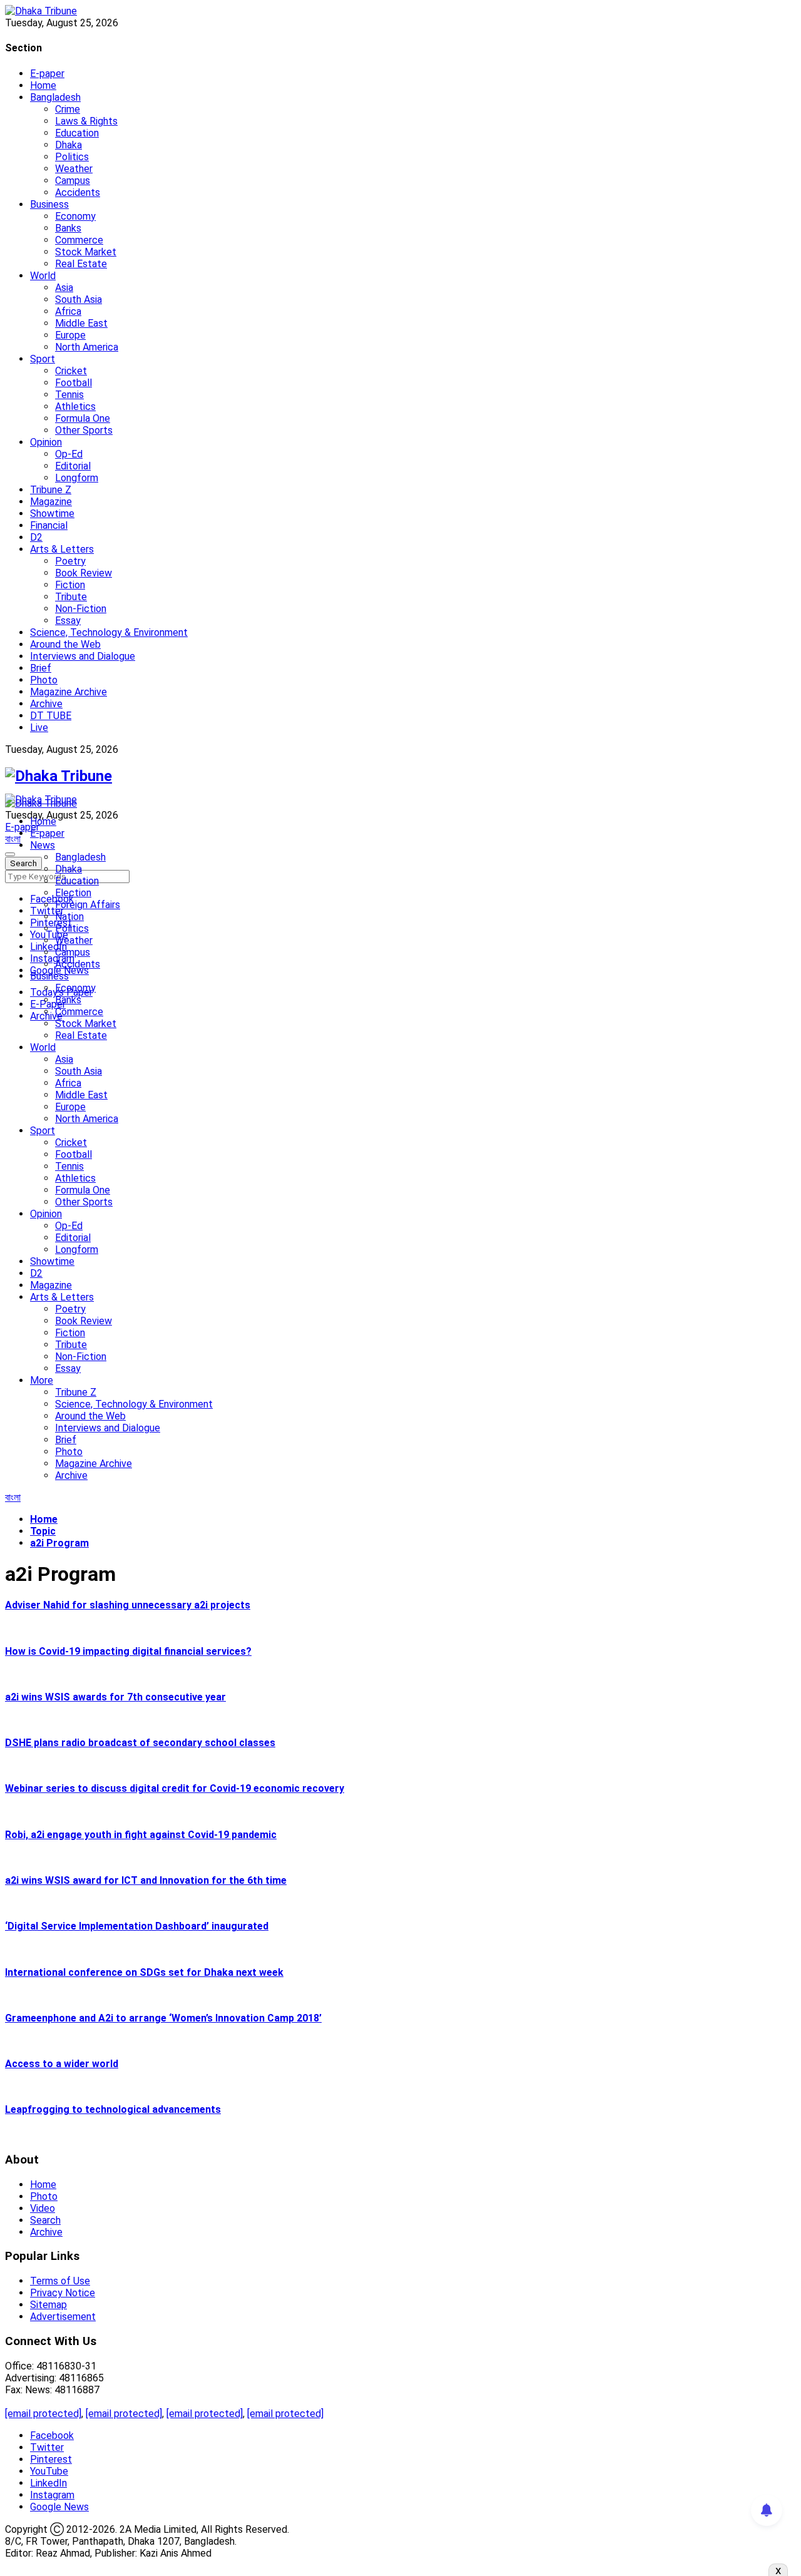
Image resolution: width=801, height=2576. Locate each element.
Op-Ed (69, 454)
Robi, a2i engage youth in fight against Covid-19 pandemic (141, 1835)
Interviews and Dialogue (83, 656)
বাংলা (13, 839)
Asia (64, 288)
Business (49, 204)
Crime (68, 109)
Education (77, 133)
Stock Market (86, 252)
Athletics (75, 406)
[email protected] (43, 2414)
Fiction (70, 585)
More (42, 1380)
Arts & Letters (62, 549)
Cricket (71, 371)
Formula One (83, 418)
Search (45, 2220)
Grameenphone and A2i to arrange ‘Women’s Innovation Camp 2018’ (163, 2018)
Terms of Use (60, 2281)
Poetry (70, 561)
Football (74, 383)
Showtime (52, 514)
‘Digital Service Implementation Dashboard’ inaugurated (137, 1926)
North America (87, 347)
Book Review (84, 573)
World (43, 276)
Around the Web (65, 644)
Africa (68, 311)
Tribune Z (51, 490)
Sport (43, 359)
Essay (68, 621)
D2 (36, 537)
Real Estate (81, 264)
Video (43, 2208)
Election (73, 893)
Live (39, 728)
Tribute (71, 597)
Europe (70, 335)
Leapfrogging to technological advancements (113, 2109)
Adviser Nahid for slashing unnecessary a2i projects (128, 1605)
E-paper (47, 74)
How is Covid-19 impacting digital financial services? (128, 1651)
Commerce (79, 240)
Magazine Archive (69, 692)
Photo (44, 680)
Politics (72, 157)
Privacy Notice (63, 2293)
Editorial (73, 466)
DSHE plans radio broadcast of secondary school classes (140, 1743)
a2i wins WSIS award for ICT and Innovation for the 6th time (146, 1880)
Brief (41, 668)
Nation (69, 917)
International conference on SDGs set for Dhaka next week (144, 1972)
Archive (46, 704)
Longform (77, 478)
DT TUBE (51, 716)
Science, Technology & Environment (109, 632)
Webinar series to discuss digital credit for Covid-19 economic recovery (175, 1788)
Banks (68, 228)
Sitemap (48, 2305)
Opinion (46, 442)
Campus (73, 181)
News (43, 845)
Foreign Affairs (88, 905)
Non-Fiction (81, 609)
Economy (75, 216)
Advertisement (63, 2317)
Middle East (81, 323)
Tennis (69, 395)
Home (43, 85)
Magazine (51, 502)
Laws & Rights (86, 121)
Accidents (78, 192)
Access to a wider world (62, 2064)
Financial (49, 525)
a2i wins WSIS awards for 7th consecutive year (115, 1697)
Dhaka (69, 145)
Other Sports (84, 430)
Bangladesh (55, 97)
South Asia (79, 299)
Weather (74, 169)
